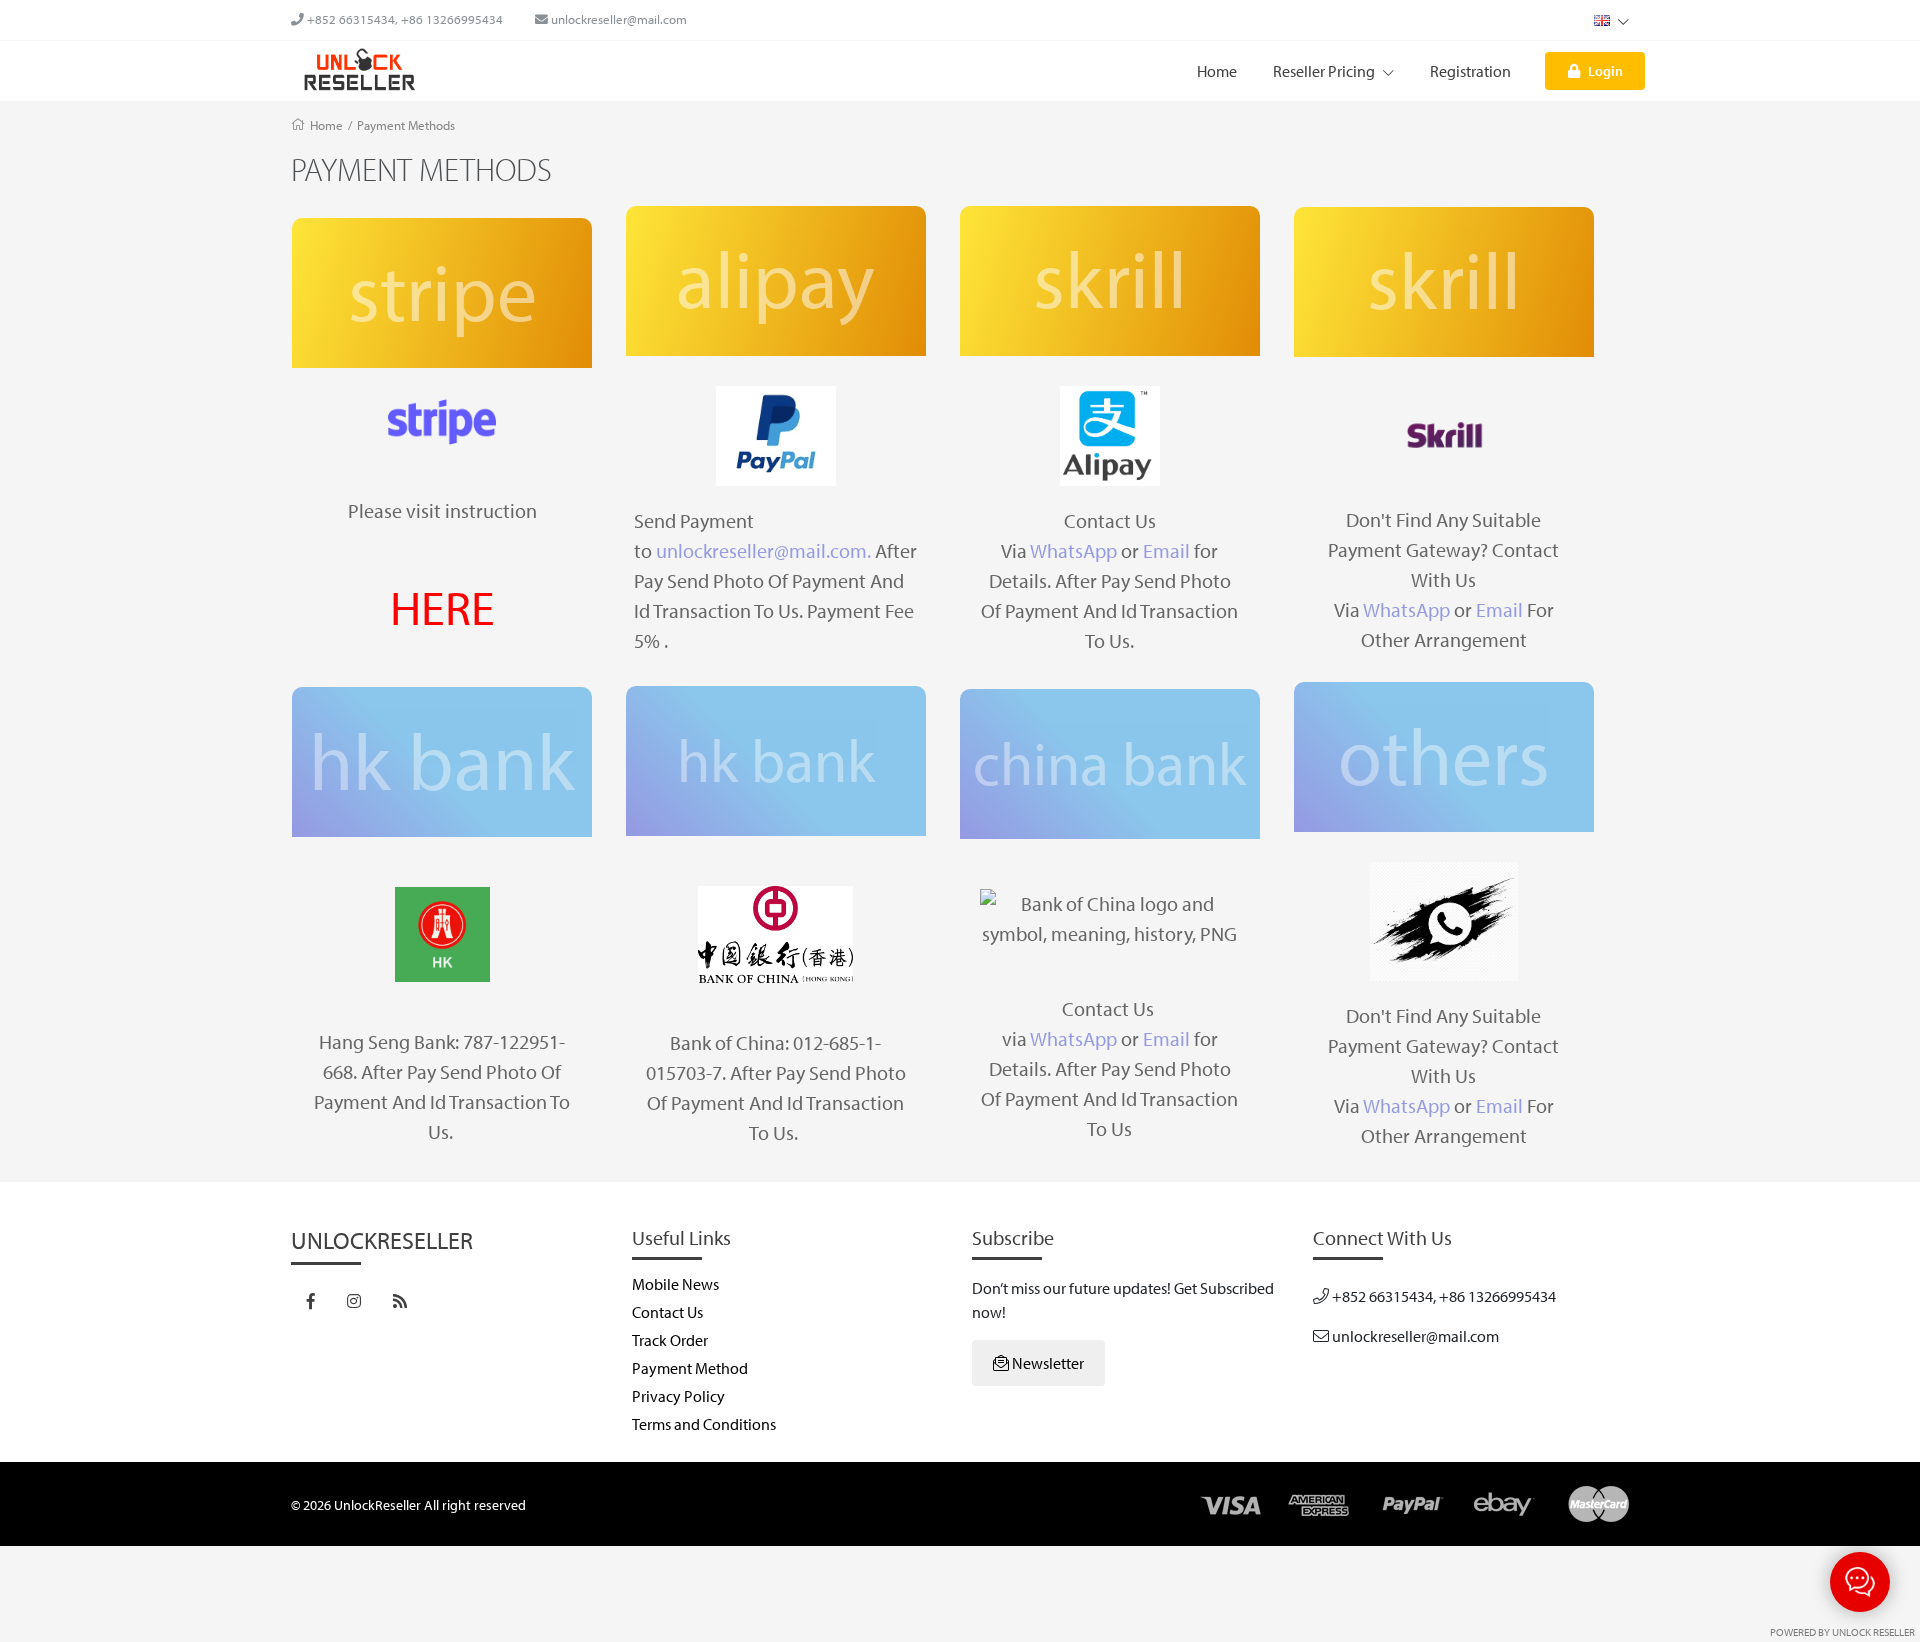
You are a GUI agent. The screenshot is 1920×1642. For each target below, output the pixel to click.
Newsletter (1046, 1363)
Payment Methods (406, 125)
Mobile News (675, 1284)
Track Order (670, 1340)
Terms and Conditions (704, 1424)
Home (1217, 71)
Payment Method (690, 1368)
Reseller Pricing (1325, 71)
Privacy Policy (678, 1396)
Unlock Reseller (1873, 1632)
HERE (442, 606)
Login (1605, 70)
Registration (1470, 71)
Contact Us (667, 1312)
